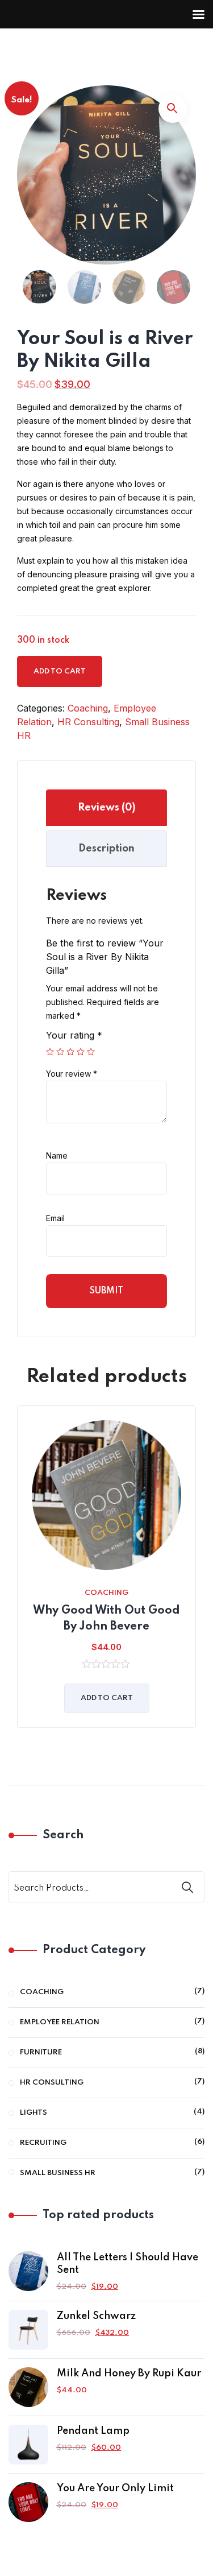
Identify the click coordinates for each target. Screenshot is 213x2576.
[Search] (189, 1887)
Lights (34, 2113)
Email (55, 1218)
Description (106, 849)
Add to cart (60, 671)
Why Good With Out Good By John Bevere (106, 1619)
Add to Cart (107, 1698)
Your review (72, 1074)
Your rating (74, 1035)
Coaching (88, 708)
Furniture (41, 2052)
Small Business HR (58, 2173)
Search (63, 1835)
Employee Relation (60, 2022)
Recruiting (43, 2143)
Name (57, 1155)
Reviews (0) (107, 808)
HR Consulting (88, 722)
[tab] (106, 808)
